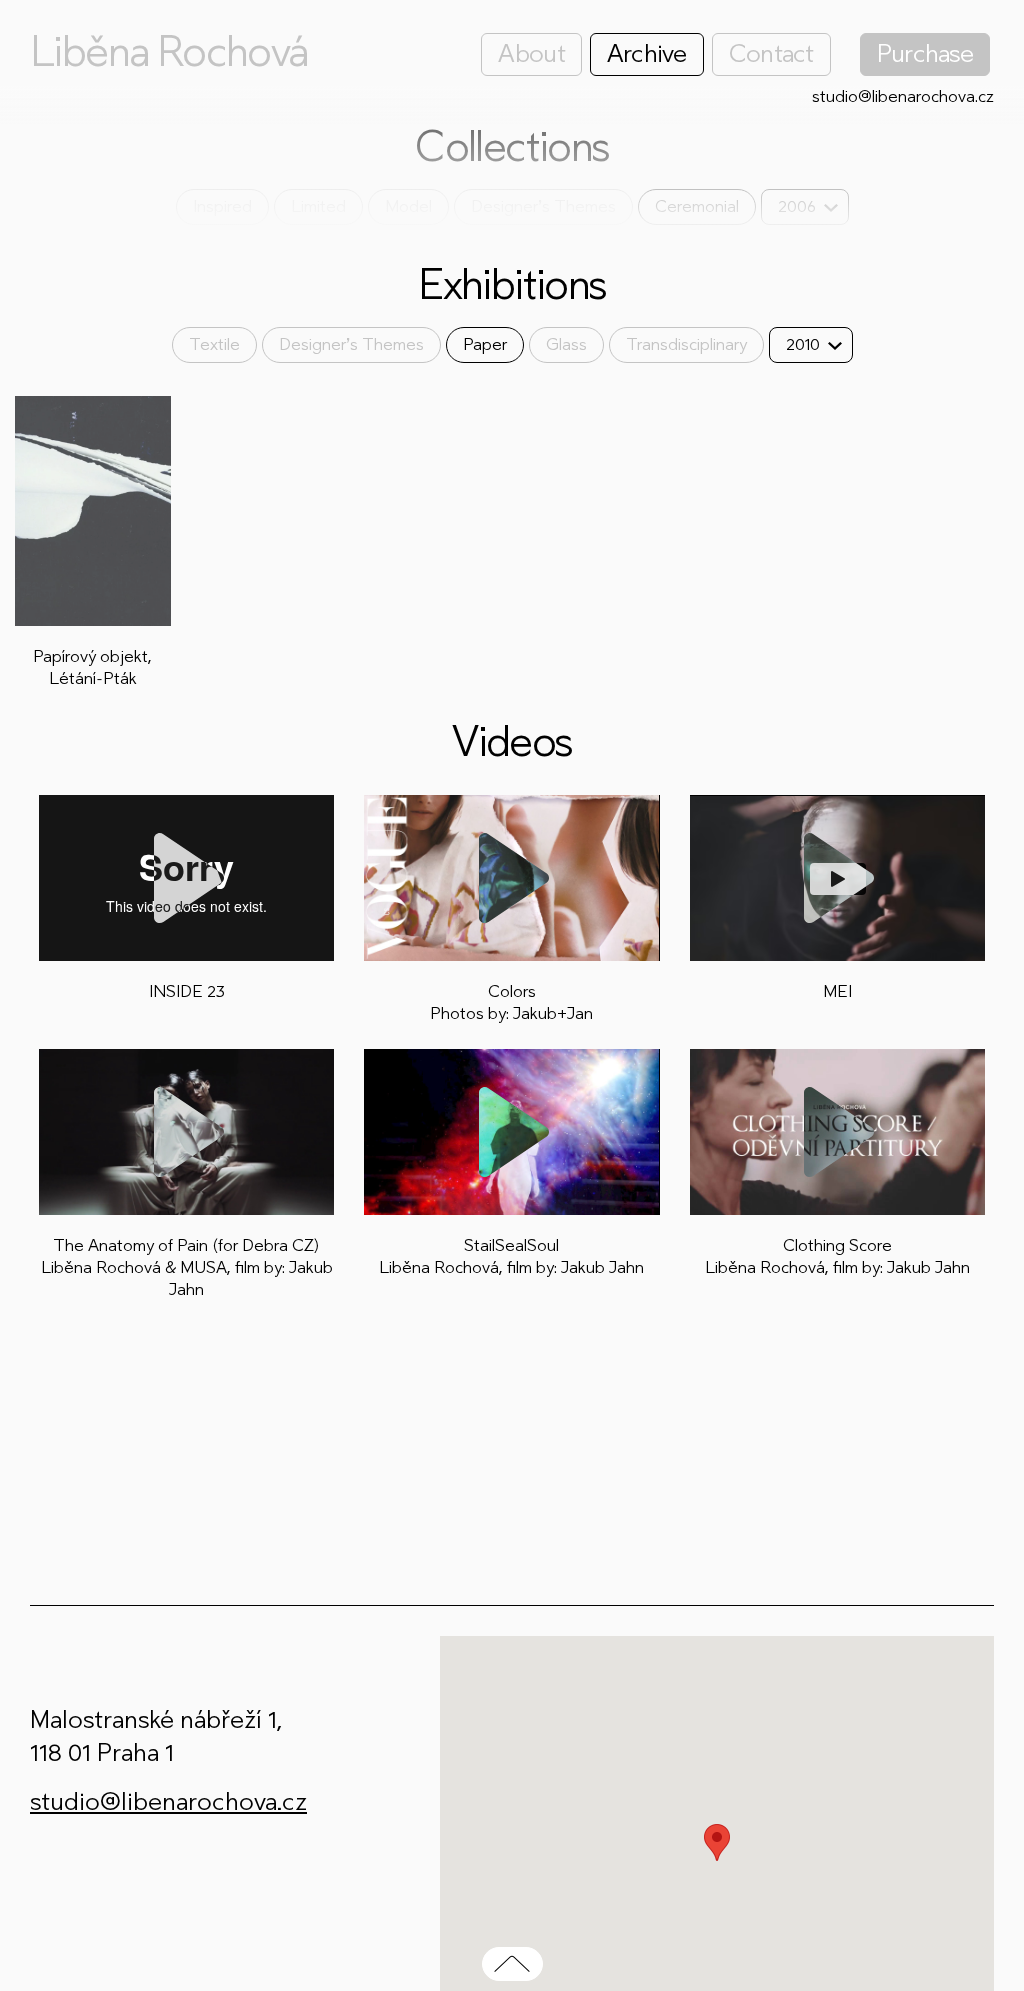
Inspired (222, 206)
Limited (318, 206)
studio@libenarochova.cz (903, 96)
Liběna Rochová (169, 52)
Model (408, 206)
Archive (647, 53)
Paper (485, 344)
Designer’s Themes (543, 206)
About (531, 53)
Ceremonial (697, 206)
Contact (771, 53)
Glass (566, 344)
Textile (214, 344)
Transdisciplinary (686, 344)
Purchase (925, 53)
